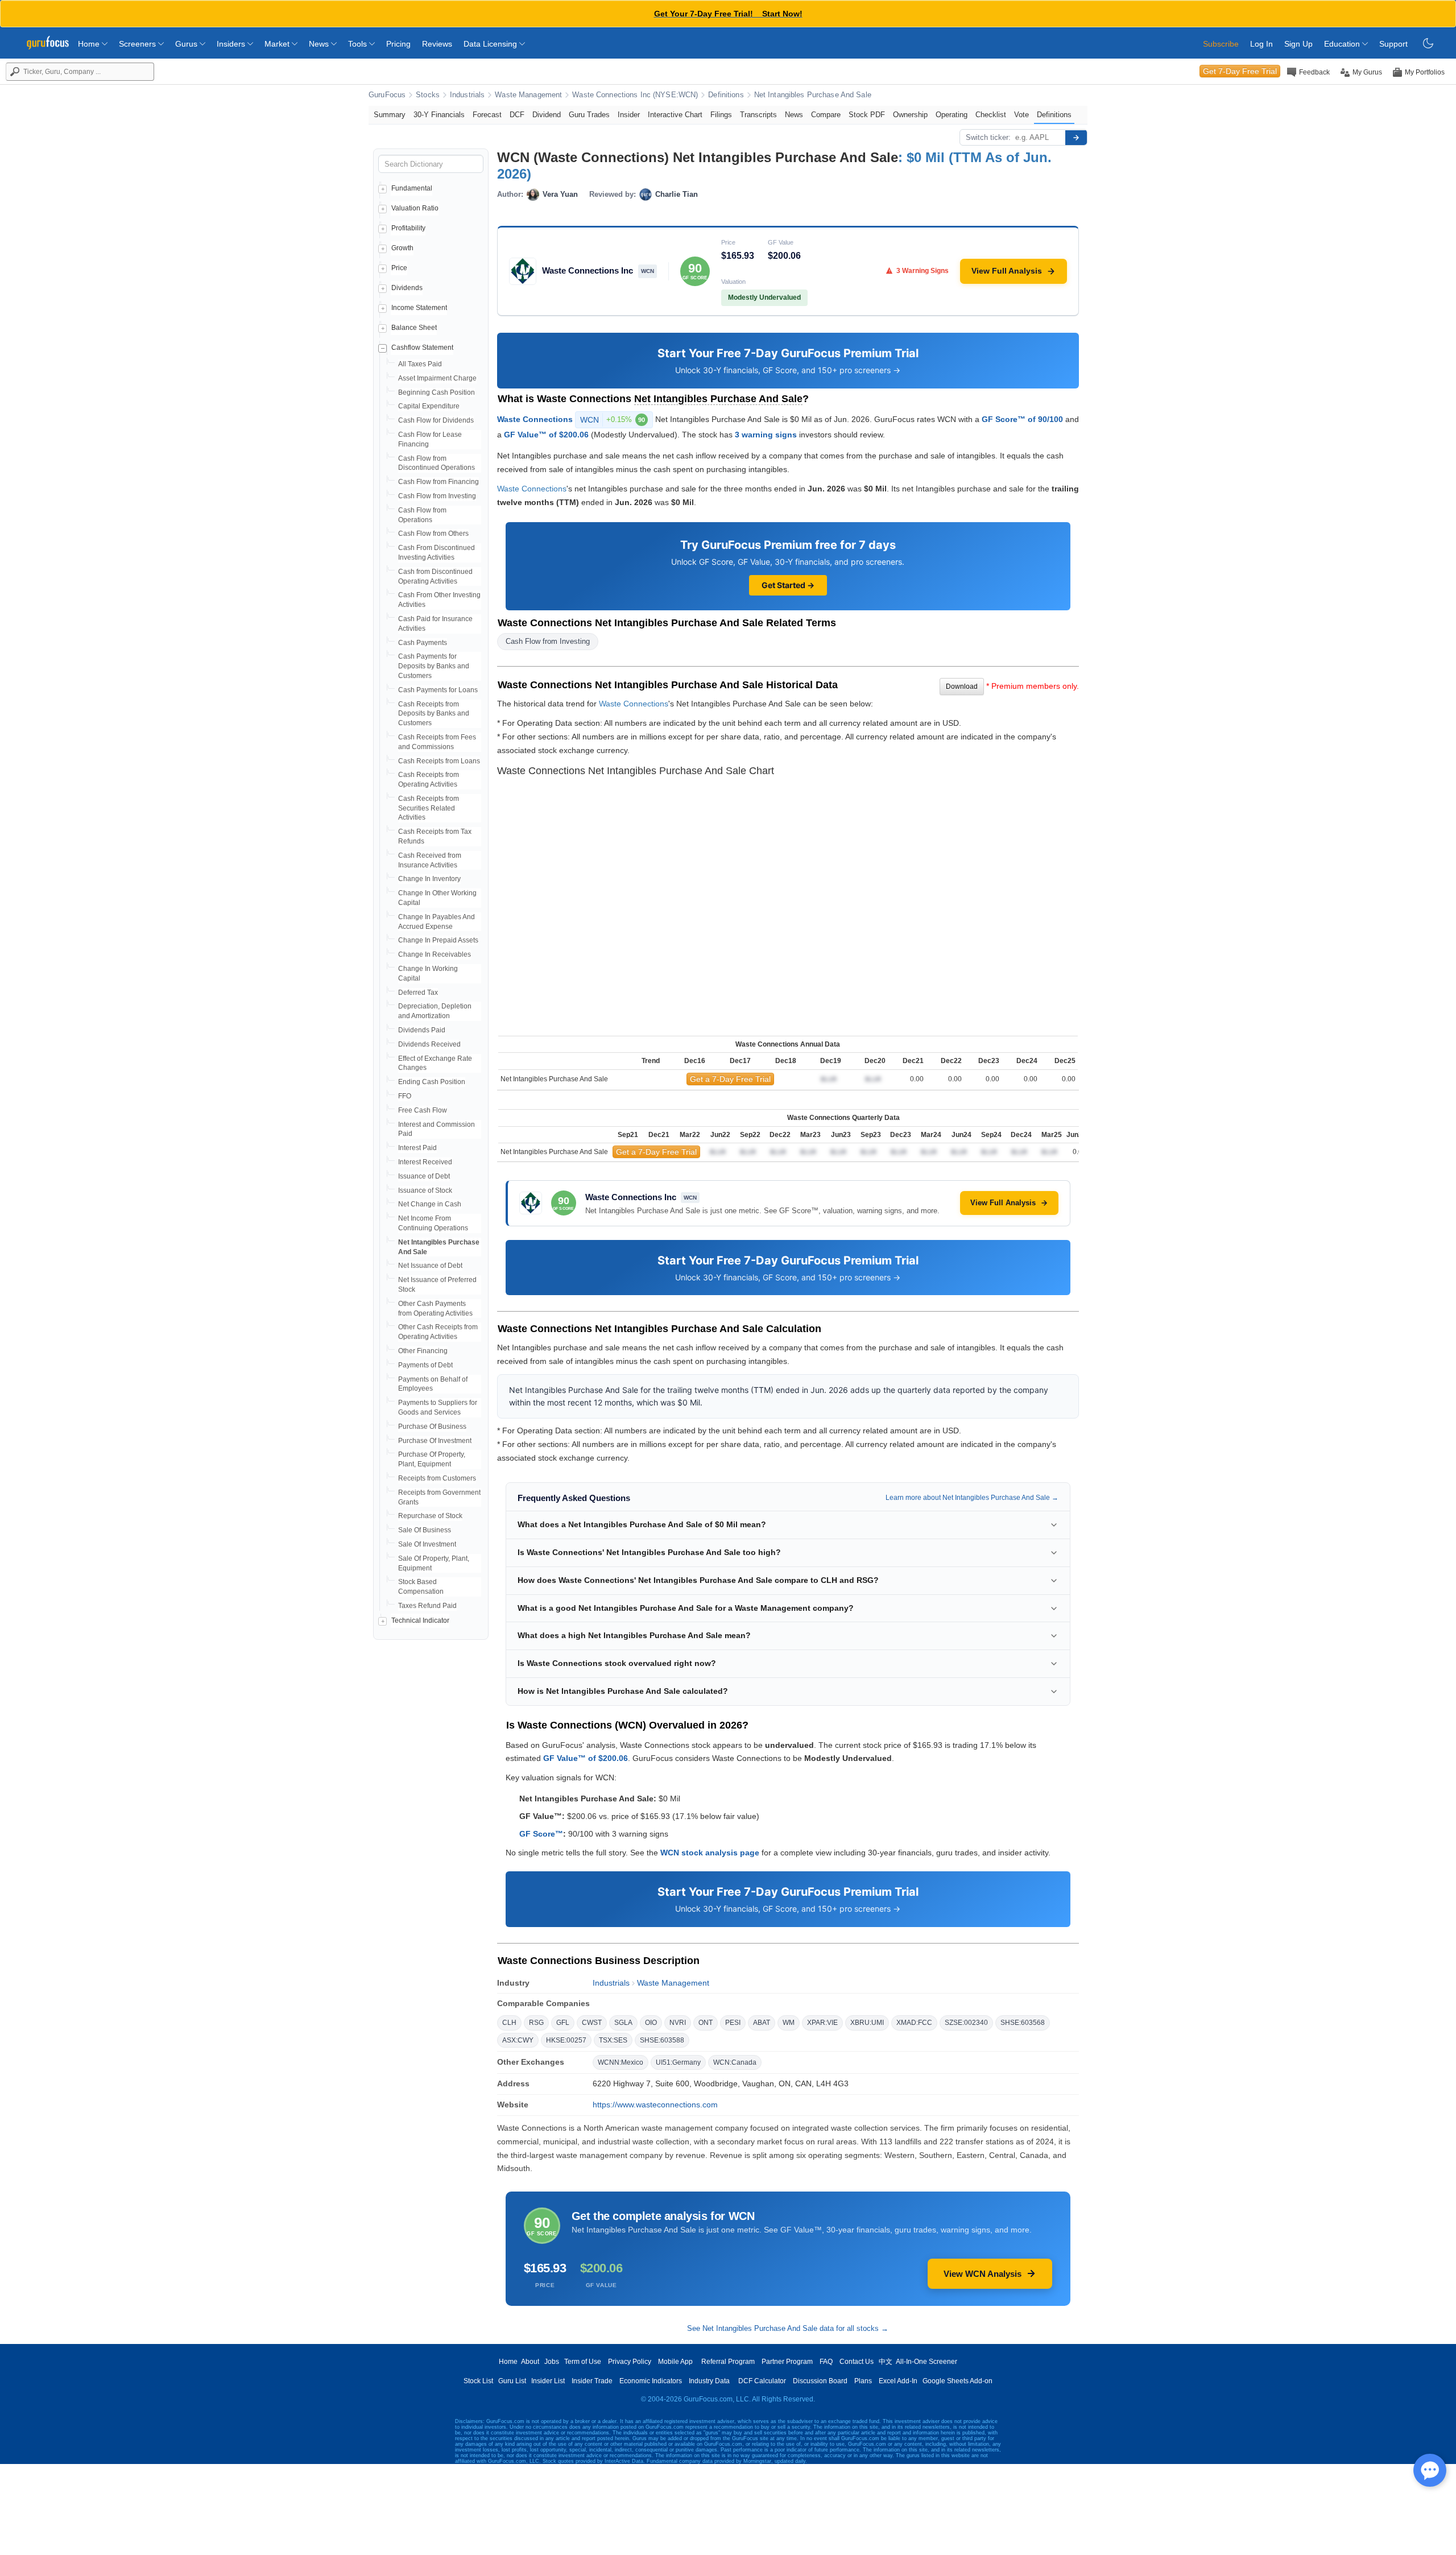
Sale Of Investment (427, 1544)
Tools (359, 44)
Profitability (408, 228)
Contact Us (857, 2362)
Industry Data (709, 2381)
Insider (629, 115)
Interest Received (425, 1162)
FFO (405, 1096)
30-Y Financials (439, 115)
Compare (826, 115)
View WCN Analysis (983, 2274)
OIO (651, 2023)
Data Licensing (491, 44)
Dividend (547, 115)
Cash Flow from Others (433, 534)
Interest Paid (417, 1148)
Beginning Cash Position (437, 392)
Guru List (512, 2381)
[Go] (1076, 138)
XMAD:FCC (914, 2023)
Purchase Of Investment (435, 1441)
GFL (563, 2023)
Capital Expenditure (429, 406)
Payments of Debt (425, 1365)
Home (90, 44)
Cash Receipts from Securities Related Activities (429, 808)
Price (399, 268)
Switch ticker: (988, 137)
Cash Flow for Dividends (436, 420)
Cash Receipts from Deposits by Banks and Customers (434, 714)
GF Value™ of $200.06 (546, 435)
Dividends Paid (422, 1030)
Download (962, 687)
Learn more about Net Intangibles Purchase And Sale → (972, 1498)
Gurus (187, 44)
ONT (706, 2023)
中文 (886, 2362)
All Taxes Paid (420, 364)
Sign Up (1298, 44)
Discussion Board (820, 2381)
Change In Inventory (429, 879)
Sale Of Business (425, 1530)
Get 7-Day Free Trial (1240, 71)
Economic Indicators (651, 2381)
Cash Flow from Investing (437, 496)
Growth (402, 248)
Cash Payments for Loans (438, 690)
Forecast (487, 115)
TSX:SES (613, 2040)
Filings (721, 115)
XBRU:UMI (867, 2023)
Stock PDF (867, 115)
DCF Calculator (762, 2381)
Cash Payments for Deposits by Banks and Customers (434, 666)
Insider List (548, 2381)
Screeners (138, 44)
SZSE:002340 (966, 2023)
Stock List (478, 2381)
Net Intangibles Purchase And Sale (813, 95)
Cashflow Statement (422, 348)
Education (1343, 44)
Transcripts (758, 115)
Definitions (726, 95)
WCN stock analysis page (710, 1853)
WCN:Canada (735, 2062)
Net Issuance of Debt (430, 1266)
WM (789, 2023)
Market (278, 44)
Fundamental (412, 188)
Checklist (991, 115)
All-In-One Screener (926, 2362)
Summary (390, 115)
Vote (1021, 115)
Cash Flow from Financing (439, 482)
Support (1393, 44)
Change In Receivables (435, 954)
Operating (952, 115)
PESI (733, 2023)
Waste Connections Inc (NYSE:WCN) (635, 95)
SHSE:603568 (1023, 2023)
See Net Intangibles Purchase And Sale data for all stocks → (788, 2328)
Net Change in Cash (430, 1204)
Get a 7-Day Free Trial (730, 1079)
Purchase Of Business (432, 1427)
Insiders (232, 44)
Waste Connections (535, 419)
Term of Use (583, 2362)
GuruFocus (387, 95)
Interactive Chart (675, 115)
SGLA (623, 2023)
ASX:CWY (518, 2040)
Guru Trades (589, 115)
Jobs (552, 2362)
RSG (536, 2023)
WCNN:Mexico (621, 2062)
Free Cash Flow (423, 1110)
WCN (613, 420)
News (320, 44)
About (530, 2362)
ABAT (762, 2023)
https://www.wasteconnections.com (655, 2105)
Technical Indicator (420, 1620)
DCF (517, 115)
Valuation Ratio (415, 208)
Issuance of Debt (424, 1176)
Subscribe (1221, 44)
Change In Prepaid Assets (438, 940)
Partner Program (787, 2362)
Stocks (428, 95)
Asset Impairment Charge (437, 378)
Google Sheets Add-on (957, 2381)
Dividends (407, 288)
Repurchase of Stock (430, 1516)
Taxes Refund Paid (427, 1606)
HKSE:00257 (566, 2040)
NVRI (678, 2023)
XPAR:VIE (822, 2023)
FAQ (826, 2362)
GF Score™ (541, 1834)
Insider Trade (592, 2381)
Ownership (910, 115)
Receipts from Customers (437, 1478)
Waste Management (528, 95)
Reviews (437, 44)
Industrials (467, 95)
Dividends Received (429, 1044)
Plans (863, 2381)
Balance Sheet (414, 328)
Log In (1261, 44)
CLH (509, 2023)
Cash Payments (423, 643)
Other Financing (423, 1351)
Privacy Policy (630, 2362)
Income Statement (419, 308)
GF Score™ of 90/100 (1022, 419)
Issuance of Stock (425, 1190)
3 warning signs (766, 435)
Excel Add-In (898, 2381)
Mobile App (675, 2362)
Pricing (398, 44)
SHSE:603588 (662, 2040)
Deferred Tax (418, 993)
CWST (592, 2023)
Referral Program (728, 2362)
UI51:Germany (678, 2062)
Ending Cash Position (432, 1082)
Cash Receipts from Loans (439, 761)
